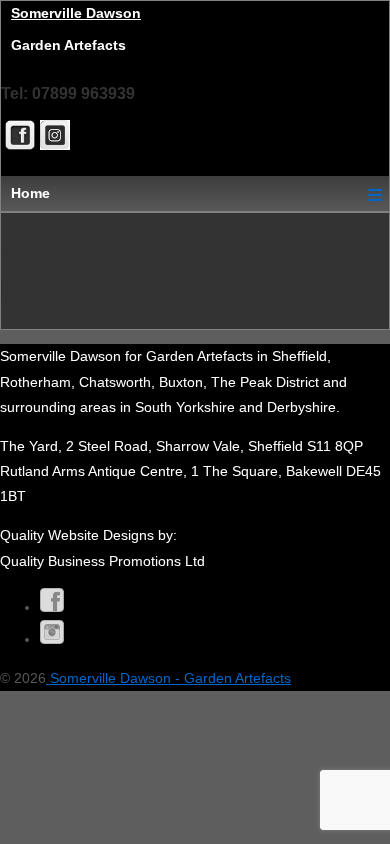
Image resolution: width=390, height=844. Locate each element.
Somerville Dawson (76, 13)
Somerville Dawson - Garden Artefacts (168, 678)
